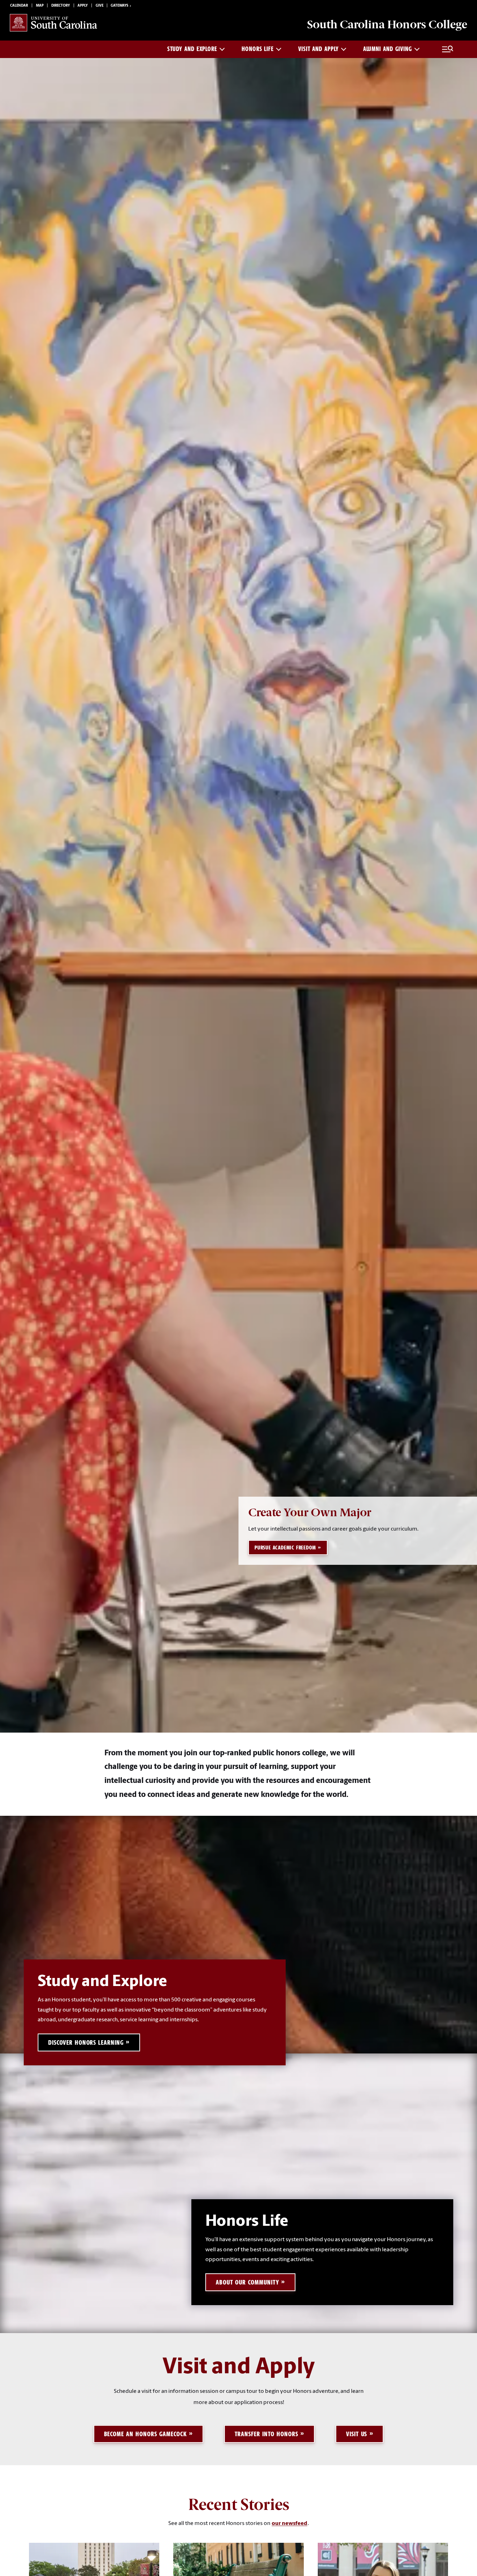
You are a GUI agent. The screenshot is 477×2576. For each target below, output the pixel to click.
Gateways (119, 6)
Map (40, 6)
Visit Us (357, 2434)
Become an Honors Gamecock (145, 2434)
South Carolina (387, 24)
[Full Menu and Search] (448, 49)
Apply (83, 6)
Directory (61, 6)
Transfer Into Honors (266, 2434)
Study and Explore (192, 49)
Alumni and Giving (388, 49)
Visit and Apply (318, 49)
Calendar (19, 6)
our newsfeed (289, 2524)
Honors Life (258, 49)
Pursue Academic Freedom (285, 1548)
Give (100, 6)
